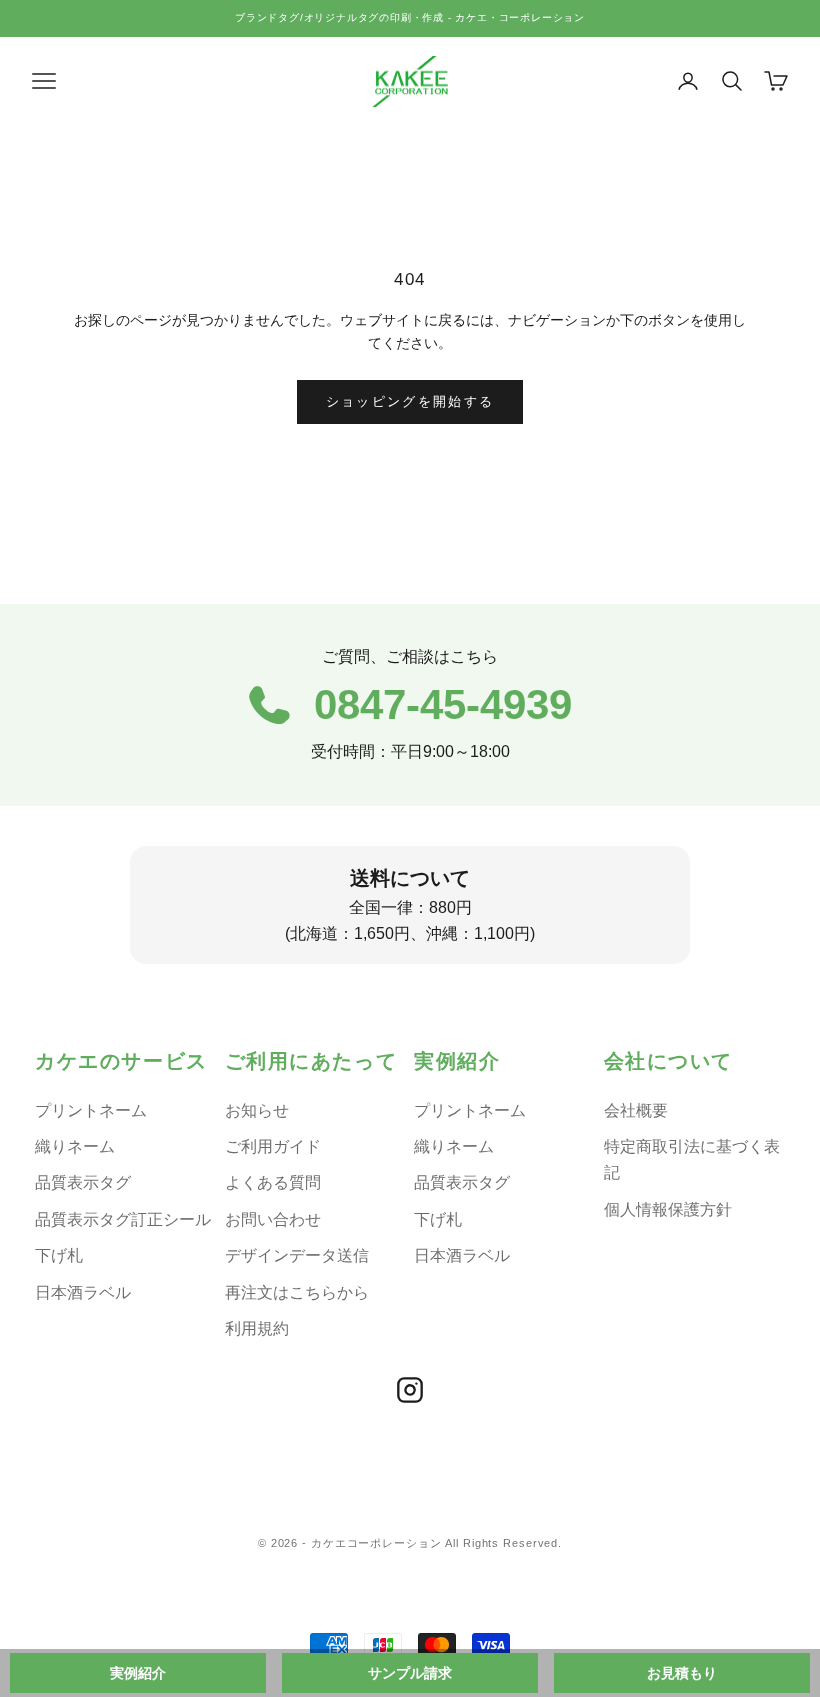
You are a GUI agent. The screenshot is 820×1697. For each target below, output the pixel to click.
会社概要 (636, 1110)
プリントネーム (91, 1110)
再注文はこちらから (297, 1292)
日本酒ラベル (83, 1292)
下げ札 (59, 1255)
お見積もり (682, 1673)
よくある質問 (273, 1182)
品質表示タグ (83, 1182)
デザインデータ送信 (297, 1255)
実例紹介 (138, 1673)
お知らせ (257, 1110)
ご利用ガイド (273, 1146)
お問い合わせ (273, 1219)
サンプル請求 (410, 1673)
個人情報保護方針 (668, 1209)
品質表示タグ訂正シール (123, 1219)
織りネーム (75, 1146)
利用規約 (257, 1328)
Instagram (410, 1390)
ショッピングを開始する (410, 401)
